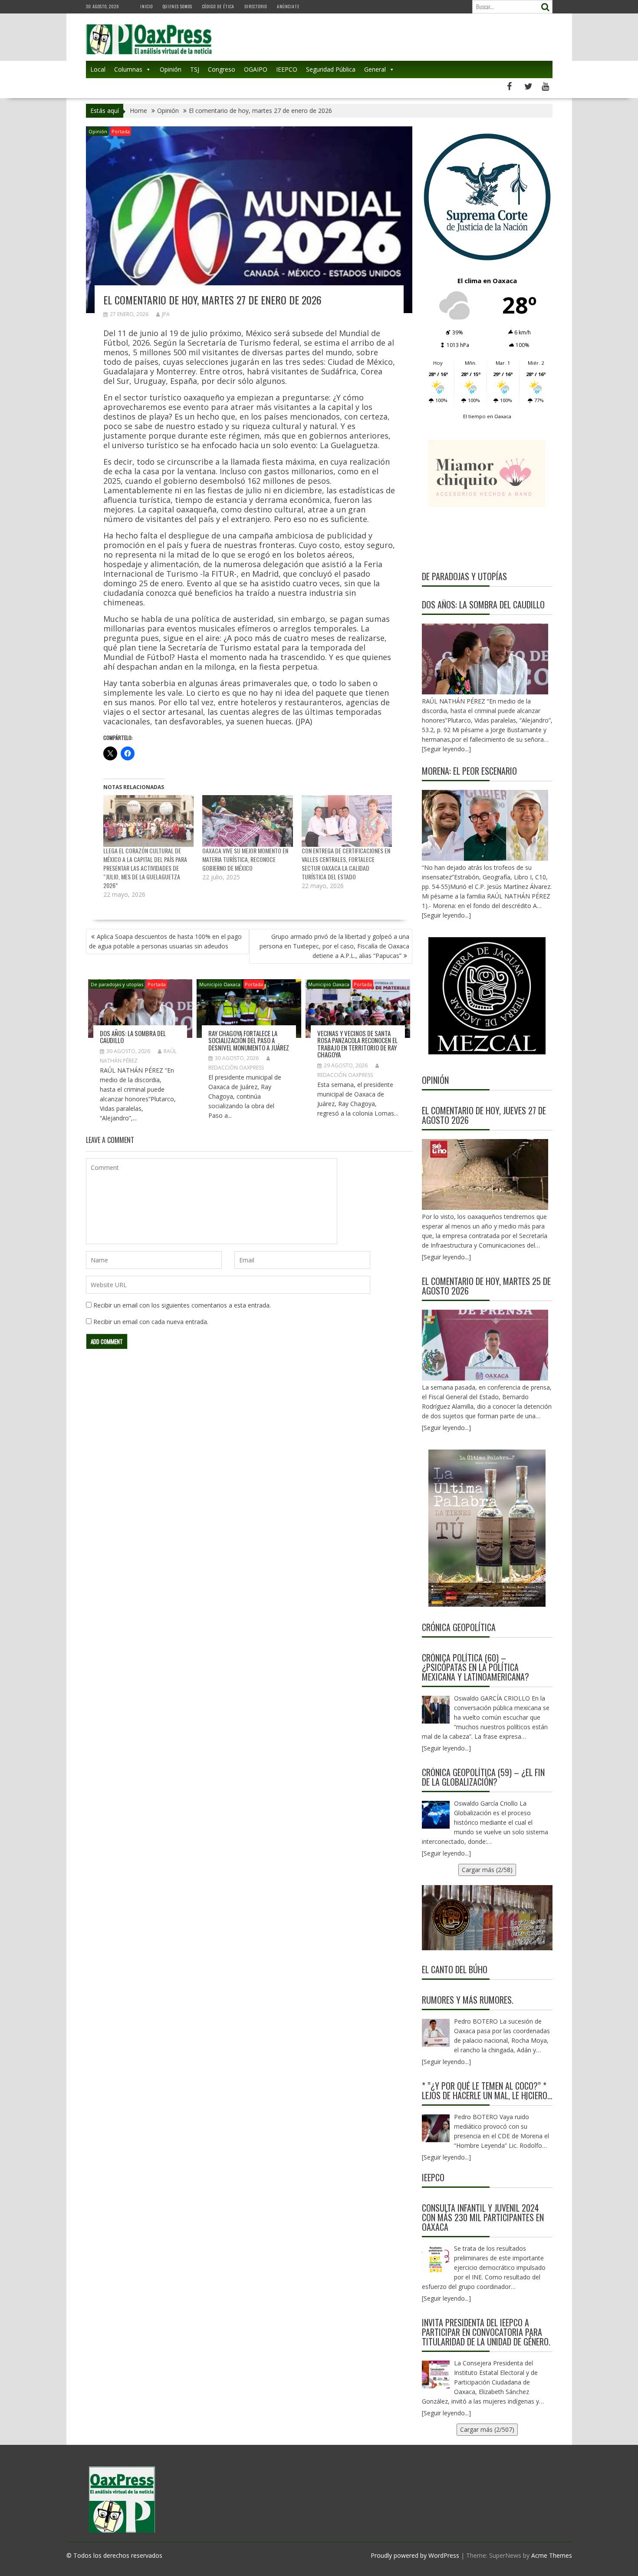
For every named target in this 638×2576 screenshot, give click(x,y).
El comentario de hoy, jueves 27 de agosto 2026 (484, 1115)
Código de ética (218, 6)
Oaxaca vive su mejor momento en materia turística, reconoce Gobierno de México (245, 859)
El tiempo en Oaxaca (487, 416)
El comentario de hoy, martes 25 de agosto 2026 (486, 1286)
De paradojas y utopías (117, 984)
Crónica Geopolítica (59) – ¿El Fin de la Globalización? (483, 1777)
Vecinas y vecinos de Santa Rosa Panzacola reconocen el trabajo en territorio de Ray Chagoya (357, 1044)
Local (98, 69)
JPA (166, 314)
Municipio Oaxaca (220, 984)
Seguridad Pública (331, 69)
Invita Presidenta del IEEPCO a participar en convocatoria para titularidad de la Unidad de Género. (486, 2332)
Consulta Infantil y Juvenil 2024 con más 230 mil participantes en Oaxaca (483, 2217)
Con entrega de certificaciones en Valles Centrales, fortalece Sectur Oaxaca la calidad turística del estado (346, 864)
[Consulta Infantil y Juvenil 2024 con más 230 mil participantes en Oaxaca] (436, 2260)
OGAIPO (256, 69)
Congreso (222, 69)
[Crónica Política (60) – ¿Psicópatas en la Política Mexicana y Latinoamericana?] (436, 1710)
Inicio (146, 6)
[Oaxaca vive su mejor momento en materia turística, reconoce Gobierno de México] (248, 821)
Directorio (256, 6)
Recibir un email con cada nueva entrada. (151, 1322)
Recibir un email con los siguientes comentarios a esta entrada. (182, 1305)
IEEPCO (287, 69)
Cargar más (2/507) (487, 2429)
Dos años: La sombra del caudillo (133, 1037)
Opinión (171, 69)
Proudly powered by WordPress (415, 2555)
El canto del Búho (455, 1969)
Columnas (128, 69)
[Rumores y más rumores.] (436, 2033)
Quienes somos (178, 6)
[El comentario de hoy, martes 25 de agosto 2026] (485, 1345)
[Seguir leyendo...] (446, 1257)
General (375, 69)
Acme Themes (552, 2555)
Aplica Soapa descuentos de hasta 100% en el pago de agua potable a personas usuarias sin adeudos (165, 941)
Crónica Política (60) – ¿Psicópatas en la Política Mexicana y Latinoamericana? (475, 1667)
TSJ (195, 69)
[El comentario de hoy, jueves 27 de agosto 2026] (485, 1174)
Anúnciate (288, 6)
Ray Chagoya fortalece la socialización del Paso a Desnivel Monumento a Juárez (249, 1040)
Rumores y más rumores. (468, 2000)
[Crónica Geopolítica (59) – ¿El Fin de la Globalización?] (436, 1815)
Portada (121, 131)
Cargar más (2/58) (487, 1870)
